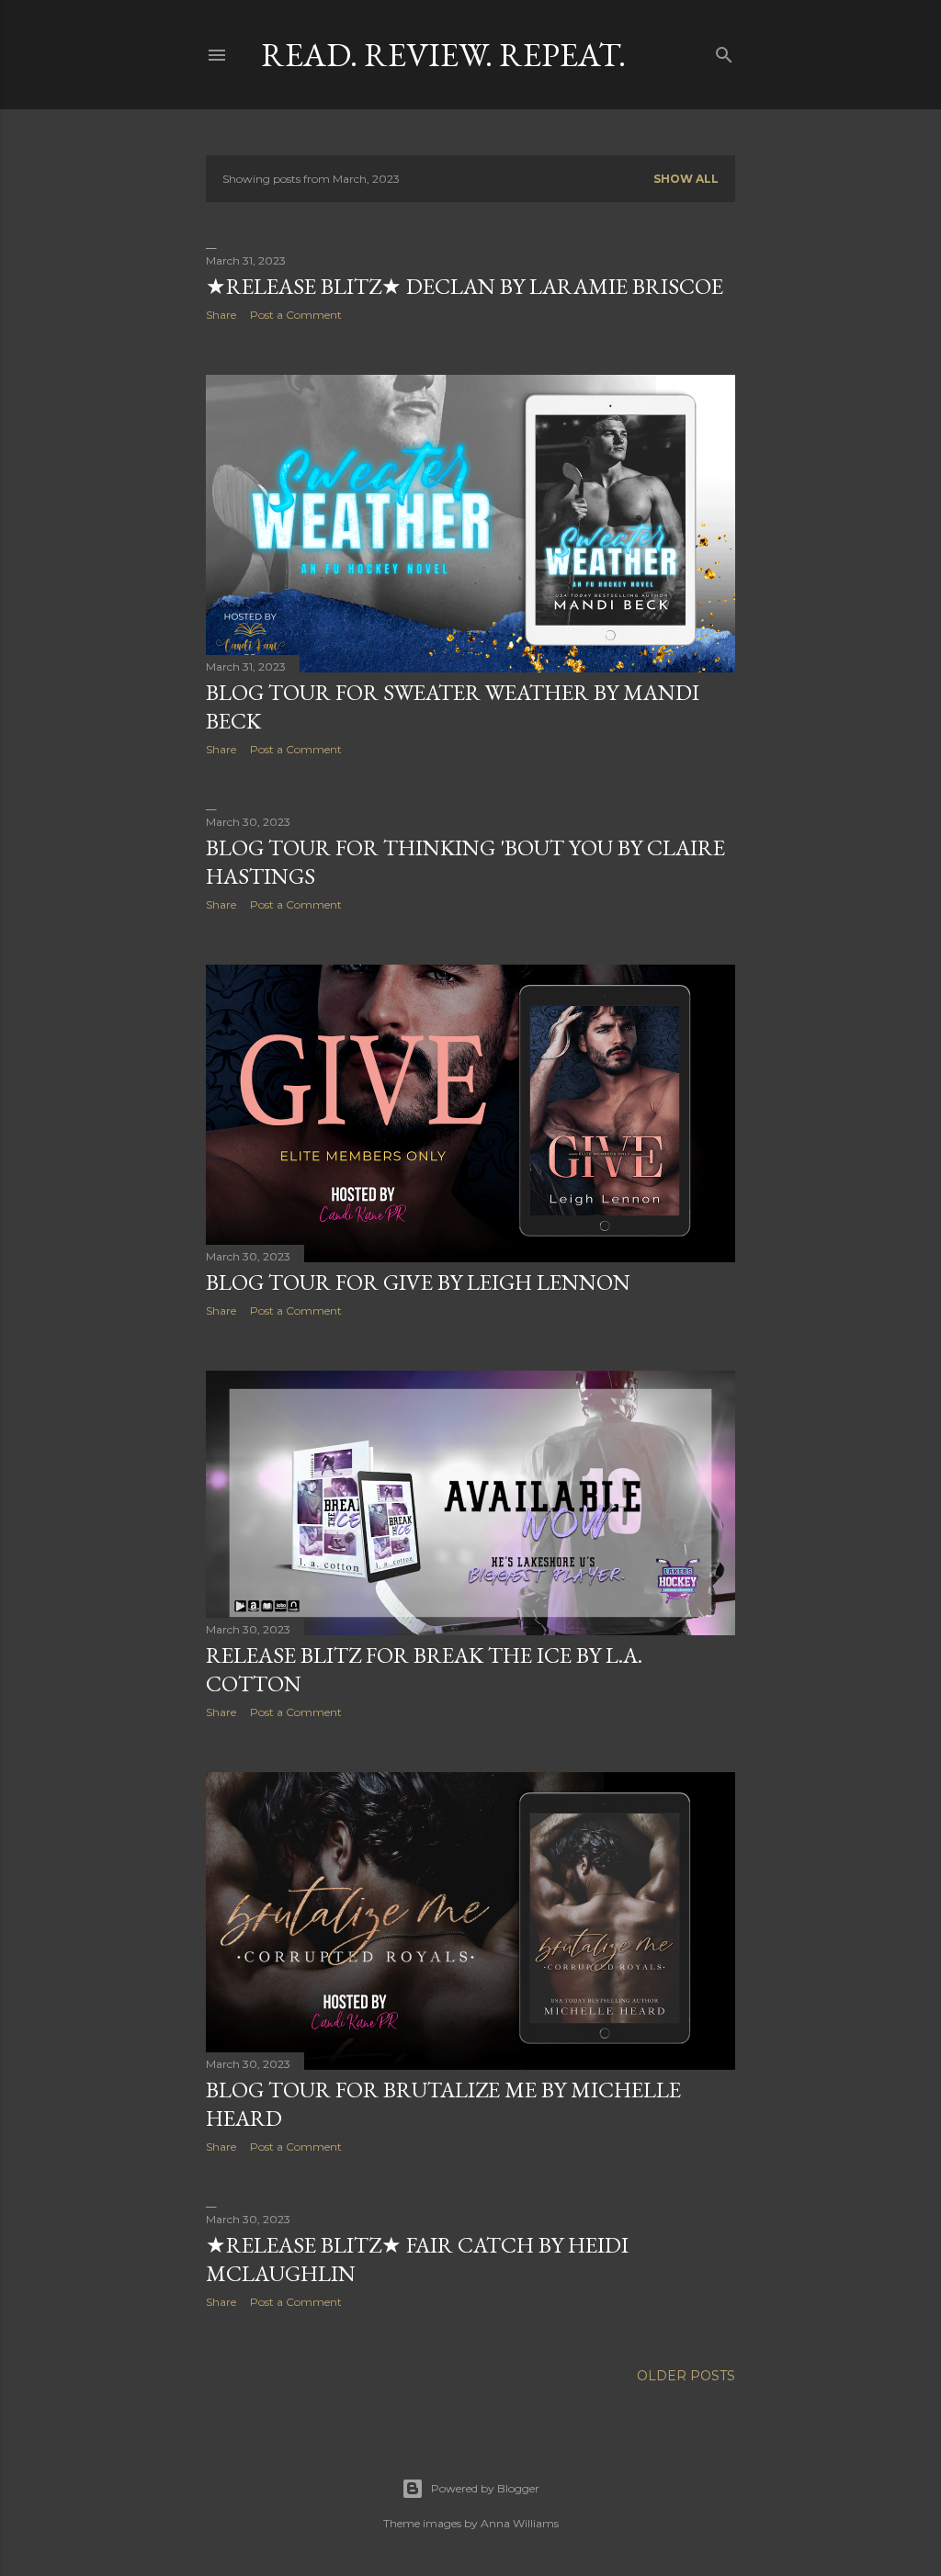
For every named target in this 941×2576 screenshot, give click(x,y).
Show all (686, 179)
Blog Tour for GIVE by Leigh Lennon (418, 1282)
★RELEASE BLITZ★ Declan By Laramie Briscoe (465, 286)
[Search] (724, 51)
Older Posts (686, 2376)
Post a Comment (296, 315)
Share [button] (221, 315)
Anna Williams (520, 2523)
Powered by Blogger (485, 2488)
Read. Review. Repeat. (443, 55)
